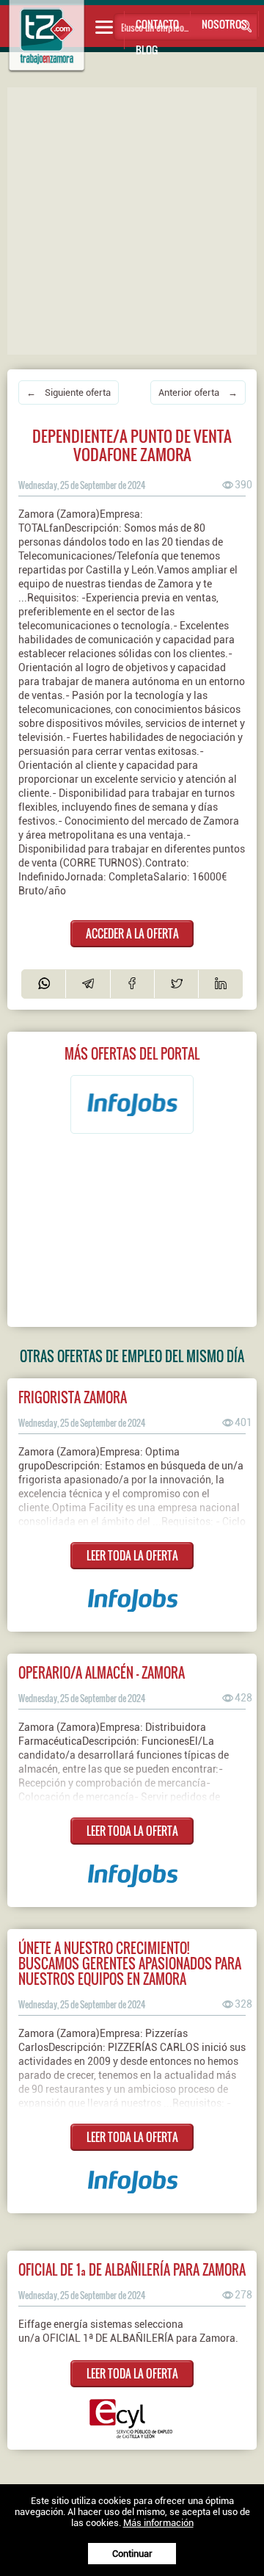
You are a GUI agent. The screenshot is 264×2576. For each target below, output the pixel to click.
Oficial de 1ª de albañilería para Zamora (132, 2269)
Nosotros (224, 24)
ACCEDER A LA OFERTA (132, 933)
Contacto (157, 24)
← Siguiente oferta (69, 392)
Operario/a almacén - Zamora (102, 1672)
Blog (147, 50)
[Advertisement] (132, 220)
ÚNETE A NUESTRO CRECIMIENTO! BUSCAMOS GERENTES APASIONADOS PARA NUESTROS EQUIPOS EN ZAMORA (130, 1963)
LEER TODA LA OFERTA (132, 1555)
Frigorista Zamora (73, 1397)
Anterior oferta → (198, 392)
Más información (158, 2523)
